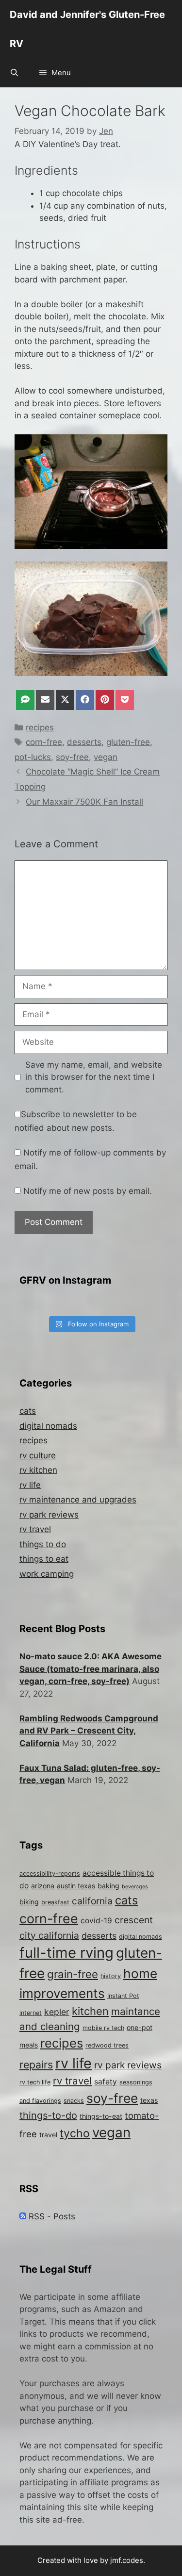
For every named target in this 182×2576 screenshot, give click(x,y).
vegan (106, 757)
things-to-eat (101, 2116)
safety (106, 2082)
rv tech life (35, 2082)
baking (108, 1886)
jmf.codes (127, 2560)
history (111, 1976)
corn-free (44, 742)
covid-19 (96, 1921)
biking (29, 1902)
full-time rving (66, 1953)
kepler (57, 2012)
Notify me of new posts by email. (88, 1191)
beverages (135, 1887)
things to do (43, 1544)
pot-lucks (33, 757)
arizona (43, 1886)
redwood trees (107, 2045)
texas (149, 2100)
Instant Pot (123, 1996)
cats (28, 1411)
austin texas (76, 1886)
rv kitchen (38, 1470)
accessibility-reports (50, 1874)
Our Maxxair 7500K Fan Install (84, 802)
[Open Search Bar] (14, 73)
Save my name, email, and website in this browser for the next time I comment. (94, 1077)
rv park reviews (49, 1515)
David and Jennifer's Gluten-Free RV (87, 29)
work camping (47, 1574)
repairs (36, 2064)
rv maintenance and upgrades (78, 1500)
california (92, 1901)
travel (48, 2135)
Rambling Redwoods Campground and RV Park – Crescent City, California (89, 1731)
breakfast (55, 1902)
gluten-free (128, 742)
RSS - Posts (51, 2216)
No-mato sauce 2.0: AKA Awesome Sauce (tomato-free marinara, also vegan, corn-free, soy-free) (91, 1669)
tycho (75, 2133)
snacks (74, 2101)
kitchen (90, 2011)
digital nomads (48, 1426)
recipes (40, 727)
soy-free (72, 757)
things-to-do (48, 2115)
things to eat (44, 1559)
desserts (84, 742)
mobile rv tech (103, 2028)
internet (31, 2013)
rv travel (35, 1529)
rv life (30, 1485)
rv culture (38, 1455)
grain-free (73, 1974)
